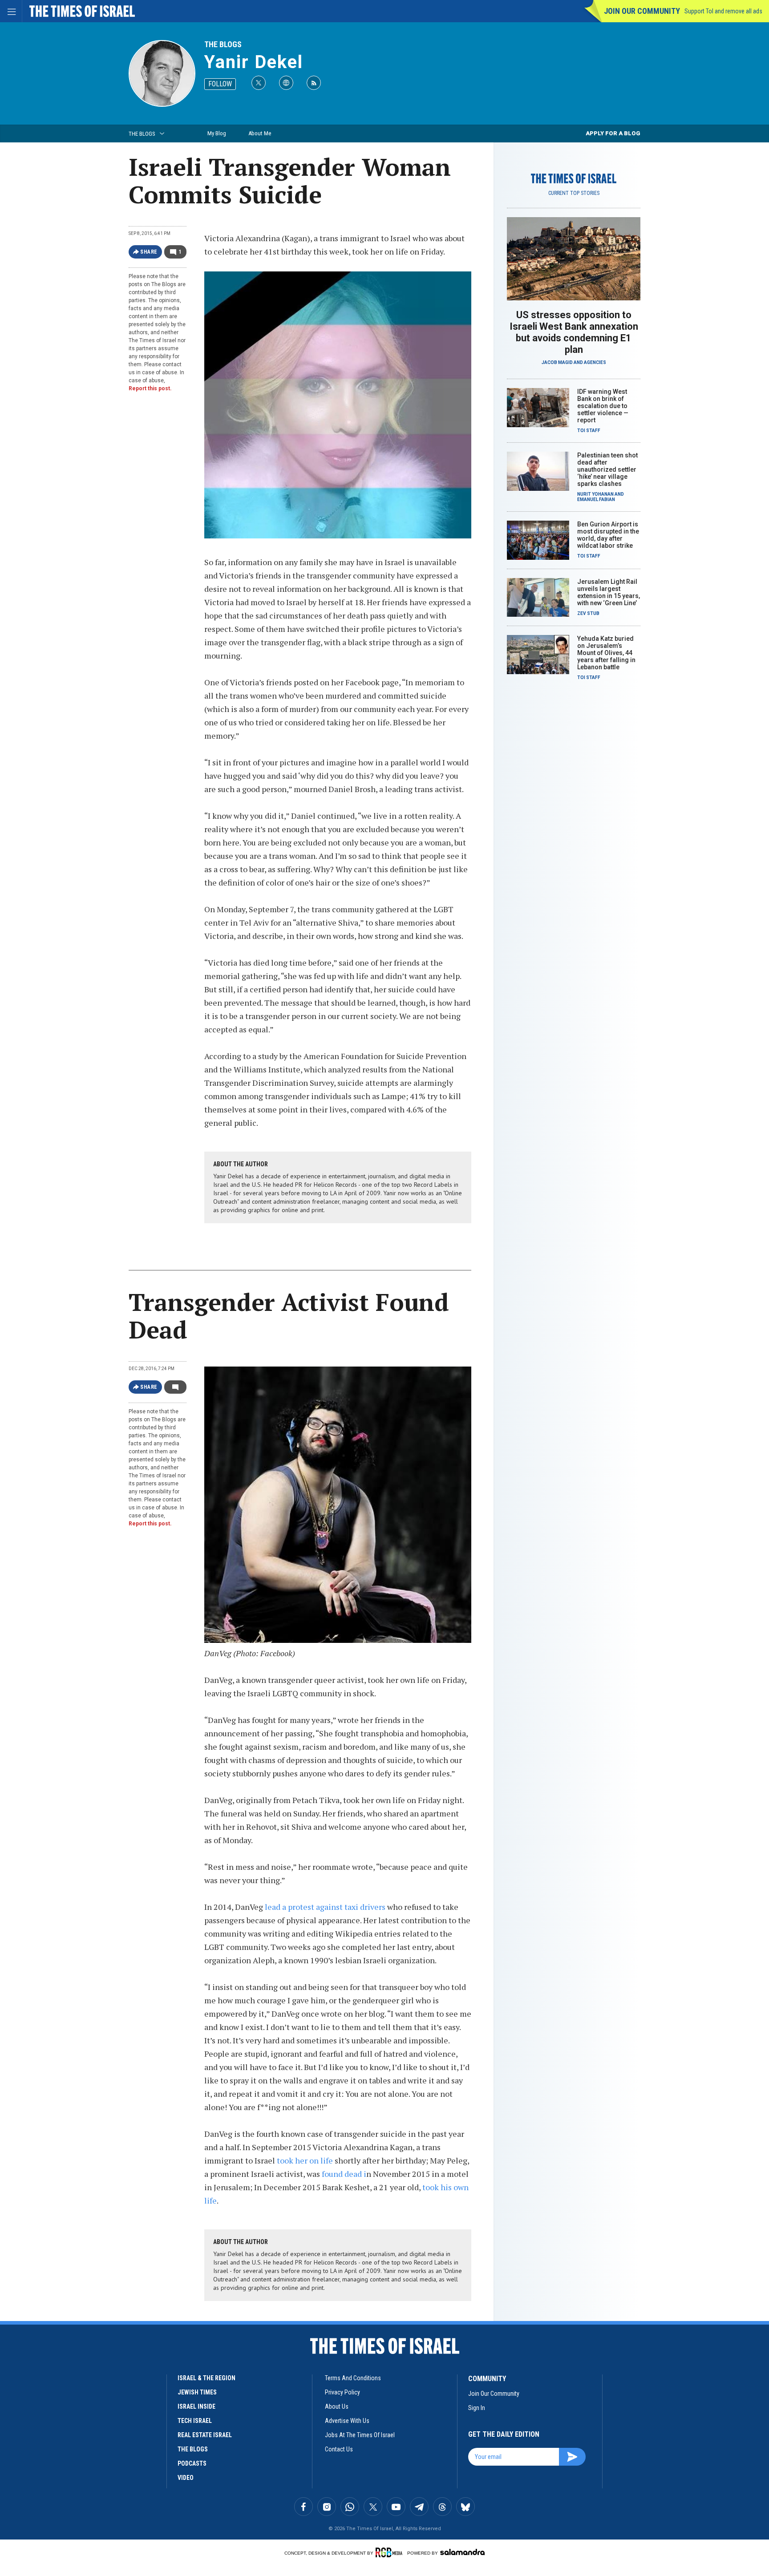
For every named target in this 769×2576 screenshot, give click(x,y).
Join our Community (642, 11)
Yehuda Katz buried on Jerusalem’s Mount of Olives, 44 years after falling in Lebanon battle (606, 653)
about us (337, 2406)
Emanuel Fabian (596, 499)
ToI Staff (589, 431)
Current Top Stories (574, 193)
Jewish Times (197, 2392)
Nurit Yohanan (595, 494)
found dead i (344, 2174)
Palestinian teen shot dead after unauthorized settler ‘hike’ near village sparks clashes (607, 469)
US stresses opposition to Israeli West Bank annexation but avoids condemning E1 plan (574, 332)
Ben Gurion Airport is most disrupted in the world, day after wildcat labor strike (608, 535)
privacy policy (342, 2392)
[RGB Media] (391, 2552)
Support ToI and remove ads (723, 11)
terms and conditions (353, 2378)
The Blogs (223, 44)
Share (149, 252)
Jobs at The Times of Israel (360, 2435)
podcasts (192, 2463)
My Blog (217, 133)
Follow (220, 84)
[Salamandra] (462, 2552)
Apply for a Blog (613, 133)
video (186, 2478)
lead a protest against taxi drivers (326, 1907)
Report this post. (150, 388)
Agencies (595, 362)
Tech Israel (195, 2421)
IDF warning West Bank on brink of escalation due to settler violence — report (603, 406)
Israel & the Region (206, 2378)
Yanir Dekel (254, 62)
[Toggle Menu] (11, 11)
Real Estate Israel (205, 2435)
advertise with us (347, 2421)
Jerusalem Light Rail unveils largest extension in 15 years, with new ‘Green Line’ (609, 592)
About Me (260, 133)
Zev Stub (588, 613)
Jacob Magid (557, 362)
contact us (339, 2449)
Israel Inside (196, 2406)
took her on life (305, 2160)
